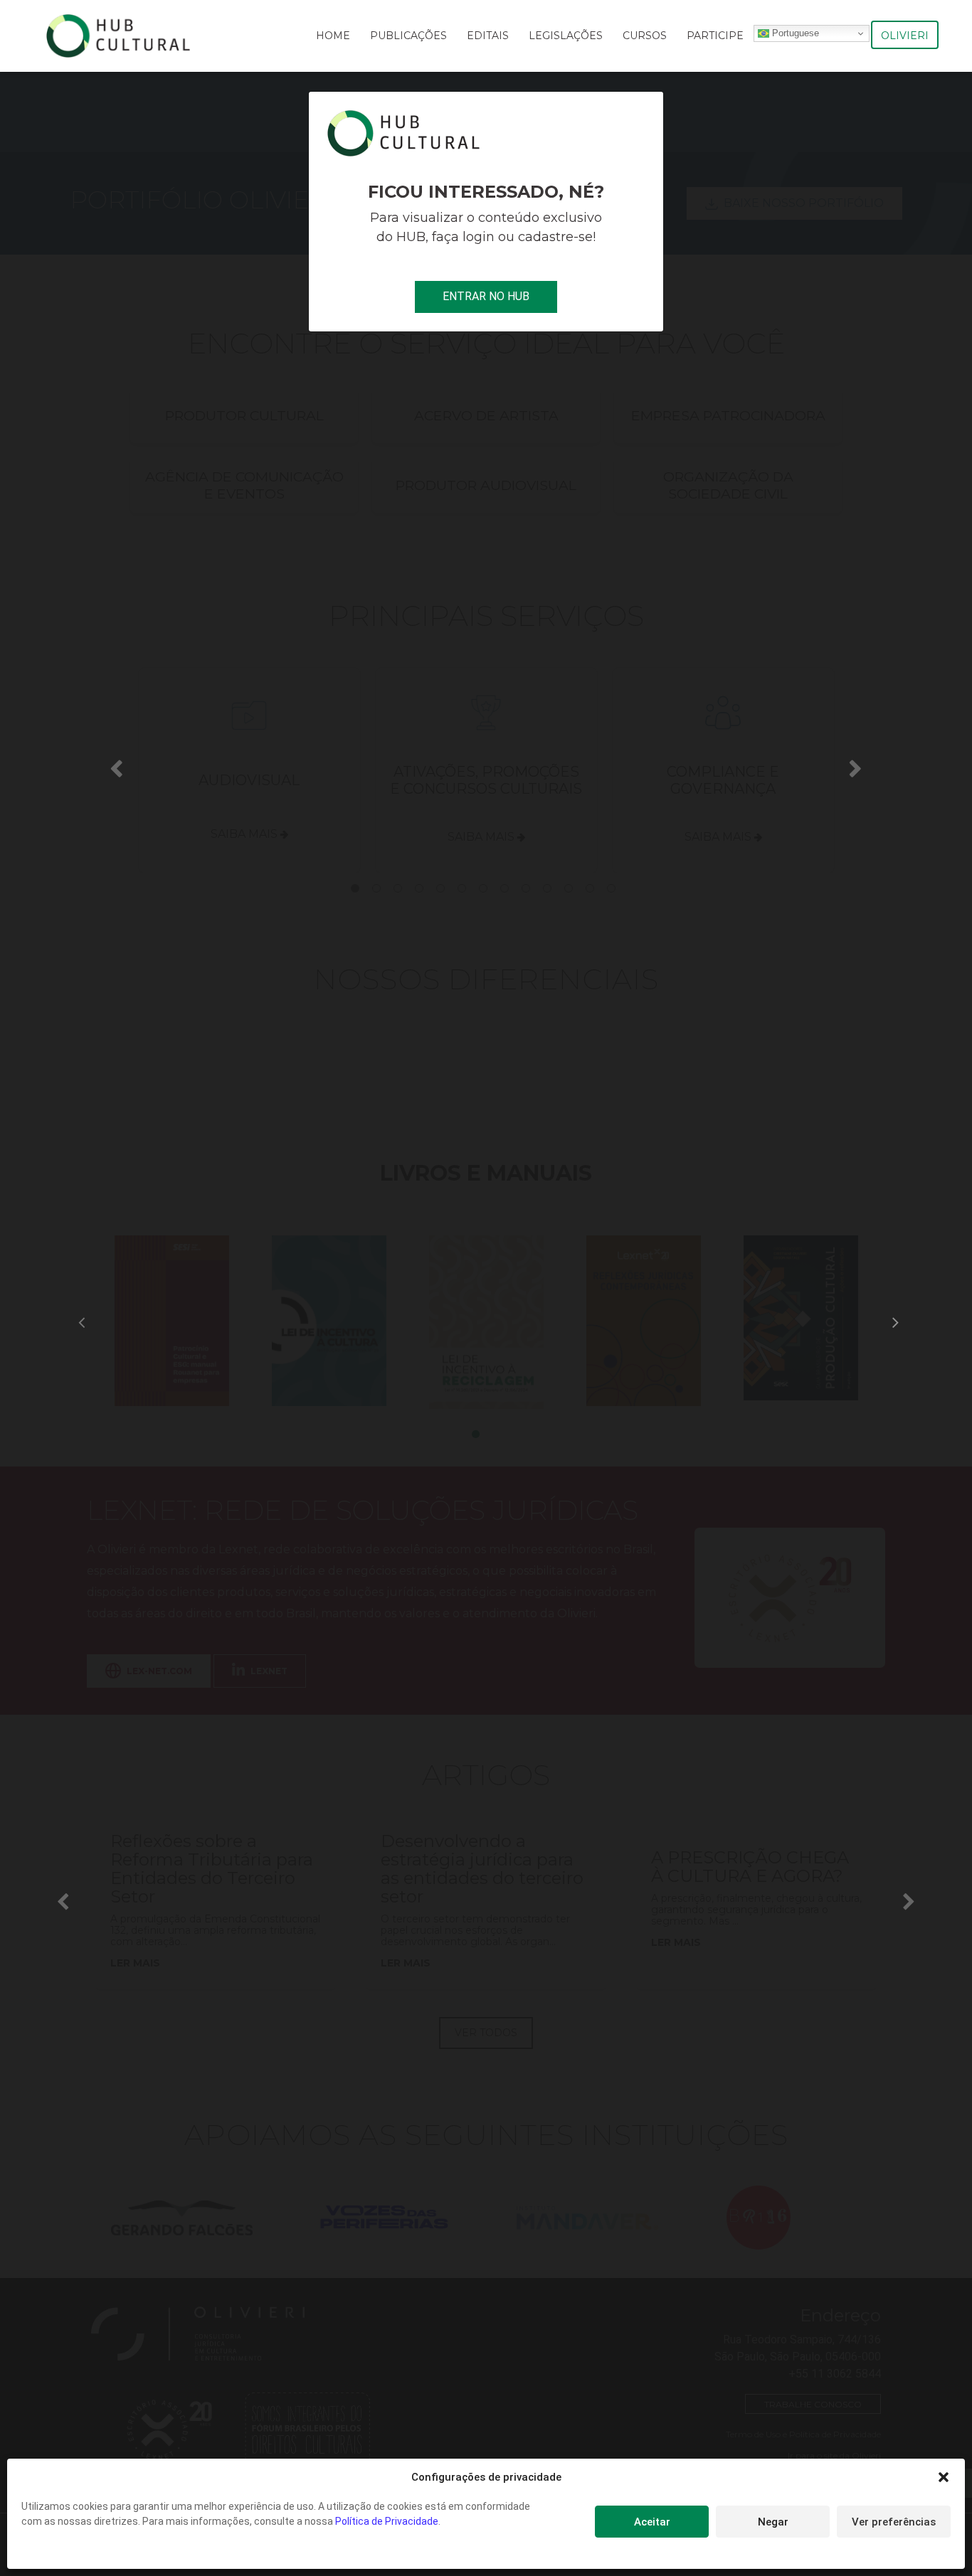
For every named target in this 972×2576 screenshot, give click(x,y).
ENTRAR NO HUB (486, 296)
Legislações (566, 36)
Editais (488, 36)
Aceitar (652, 2522)
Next (855, 767)
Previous (117, 767)
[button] (944, 2477)
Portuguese (794, 33)
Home (333, 36)
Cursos (645, 36)
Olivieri (905, 36)
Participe (715, 36)
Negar (773, 2522)
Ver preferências (894, 2522)
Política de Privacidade (387, 2521)
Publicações (408, 36)
